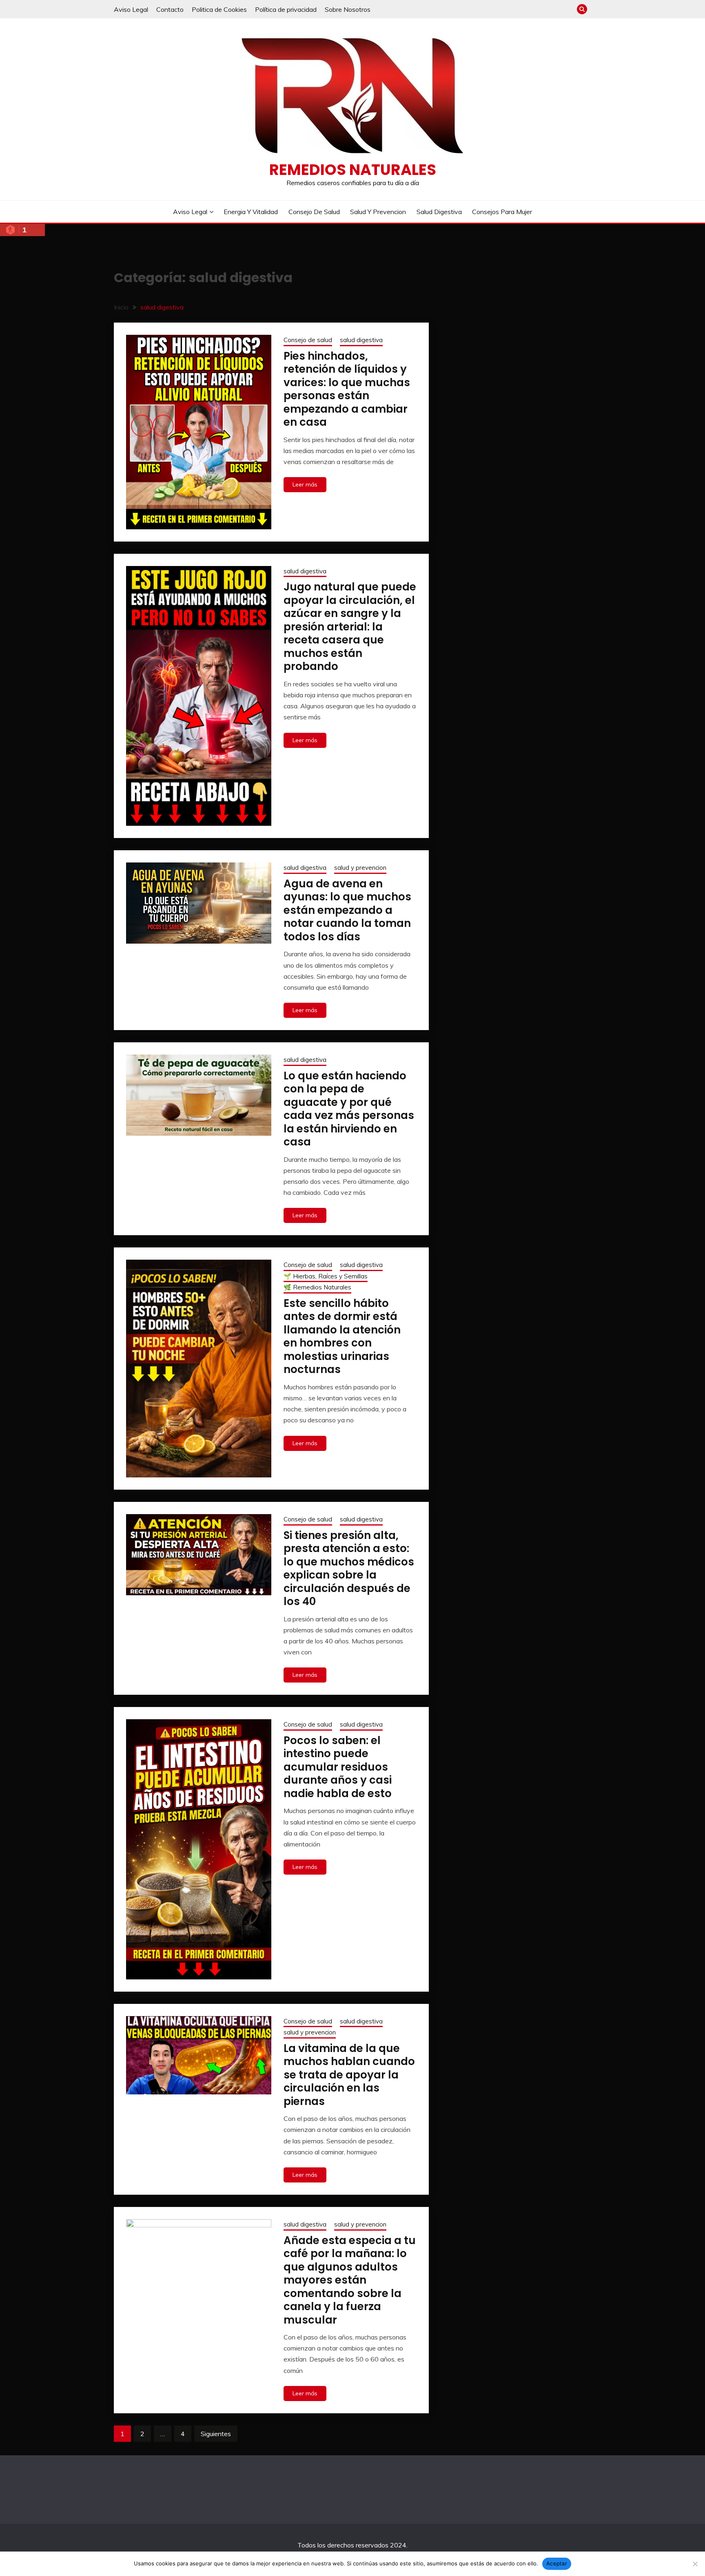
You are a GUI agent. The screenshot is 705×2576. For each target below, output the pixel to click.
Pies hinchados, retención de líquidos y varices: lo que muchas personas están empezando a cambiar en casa (347, 389)
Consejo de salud (314, 212)
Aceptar (557, 2563)
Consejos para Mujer (502, 212)
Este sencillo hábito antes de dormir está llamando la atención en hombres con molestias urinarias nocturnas (342, 1337)
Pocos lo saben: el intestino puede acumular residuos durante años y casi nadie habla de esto (338, 1767)
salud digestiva (439, 212)
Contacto (170, 9)
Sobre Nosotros (348, 9)
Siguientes (216, 2434)
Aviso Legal (131, 9)
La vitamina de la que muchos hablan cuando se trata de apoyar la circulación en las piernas (349, 2075)
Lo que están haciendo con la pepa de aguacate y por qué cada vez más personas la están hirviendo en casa (349, 1109)
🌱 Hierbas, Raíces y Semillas (326, 1276)
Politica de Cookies (219, 9)
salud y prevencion (378, 212)
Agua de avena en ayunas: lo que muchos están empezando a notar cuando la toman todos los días (347, 910)
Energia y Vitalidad (251, 212)
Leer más (305, 484)
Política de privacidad (286, 9)
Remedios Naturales (353, 170)
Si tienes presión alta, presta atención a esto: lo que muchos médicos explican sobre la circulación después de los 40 (349, 1569)
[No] (695, 2564)
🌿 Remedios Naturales (317, 1287)
